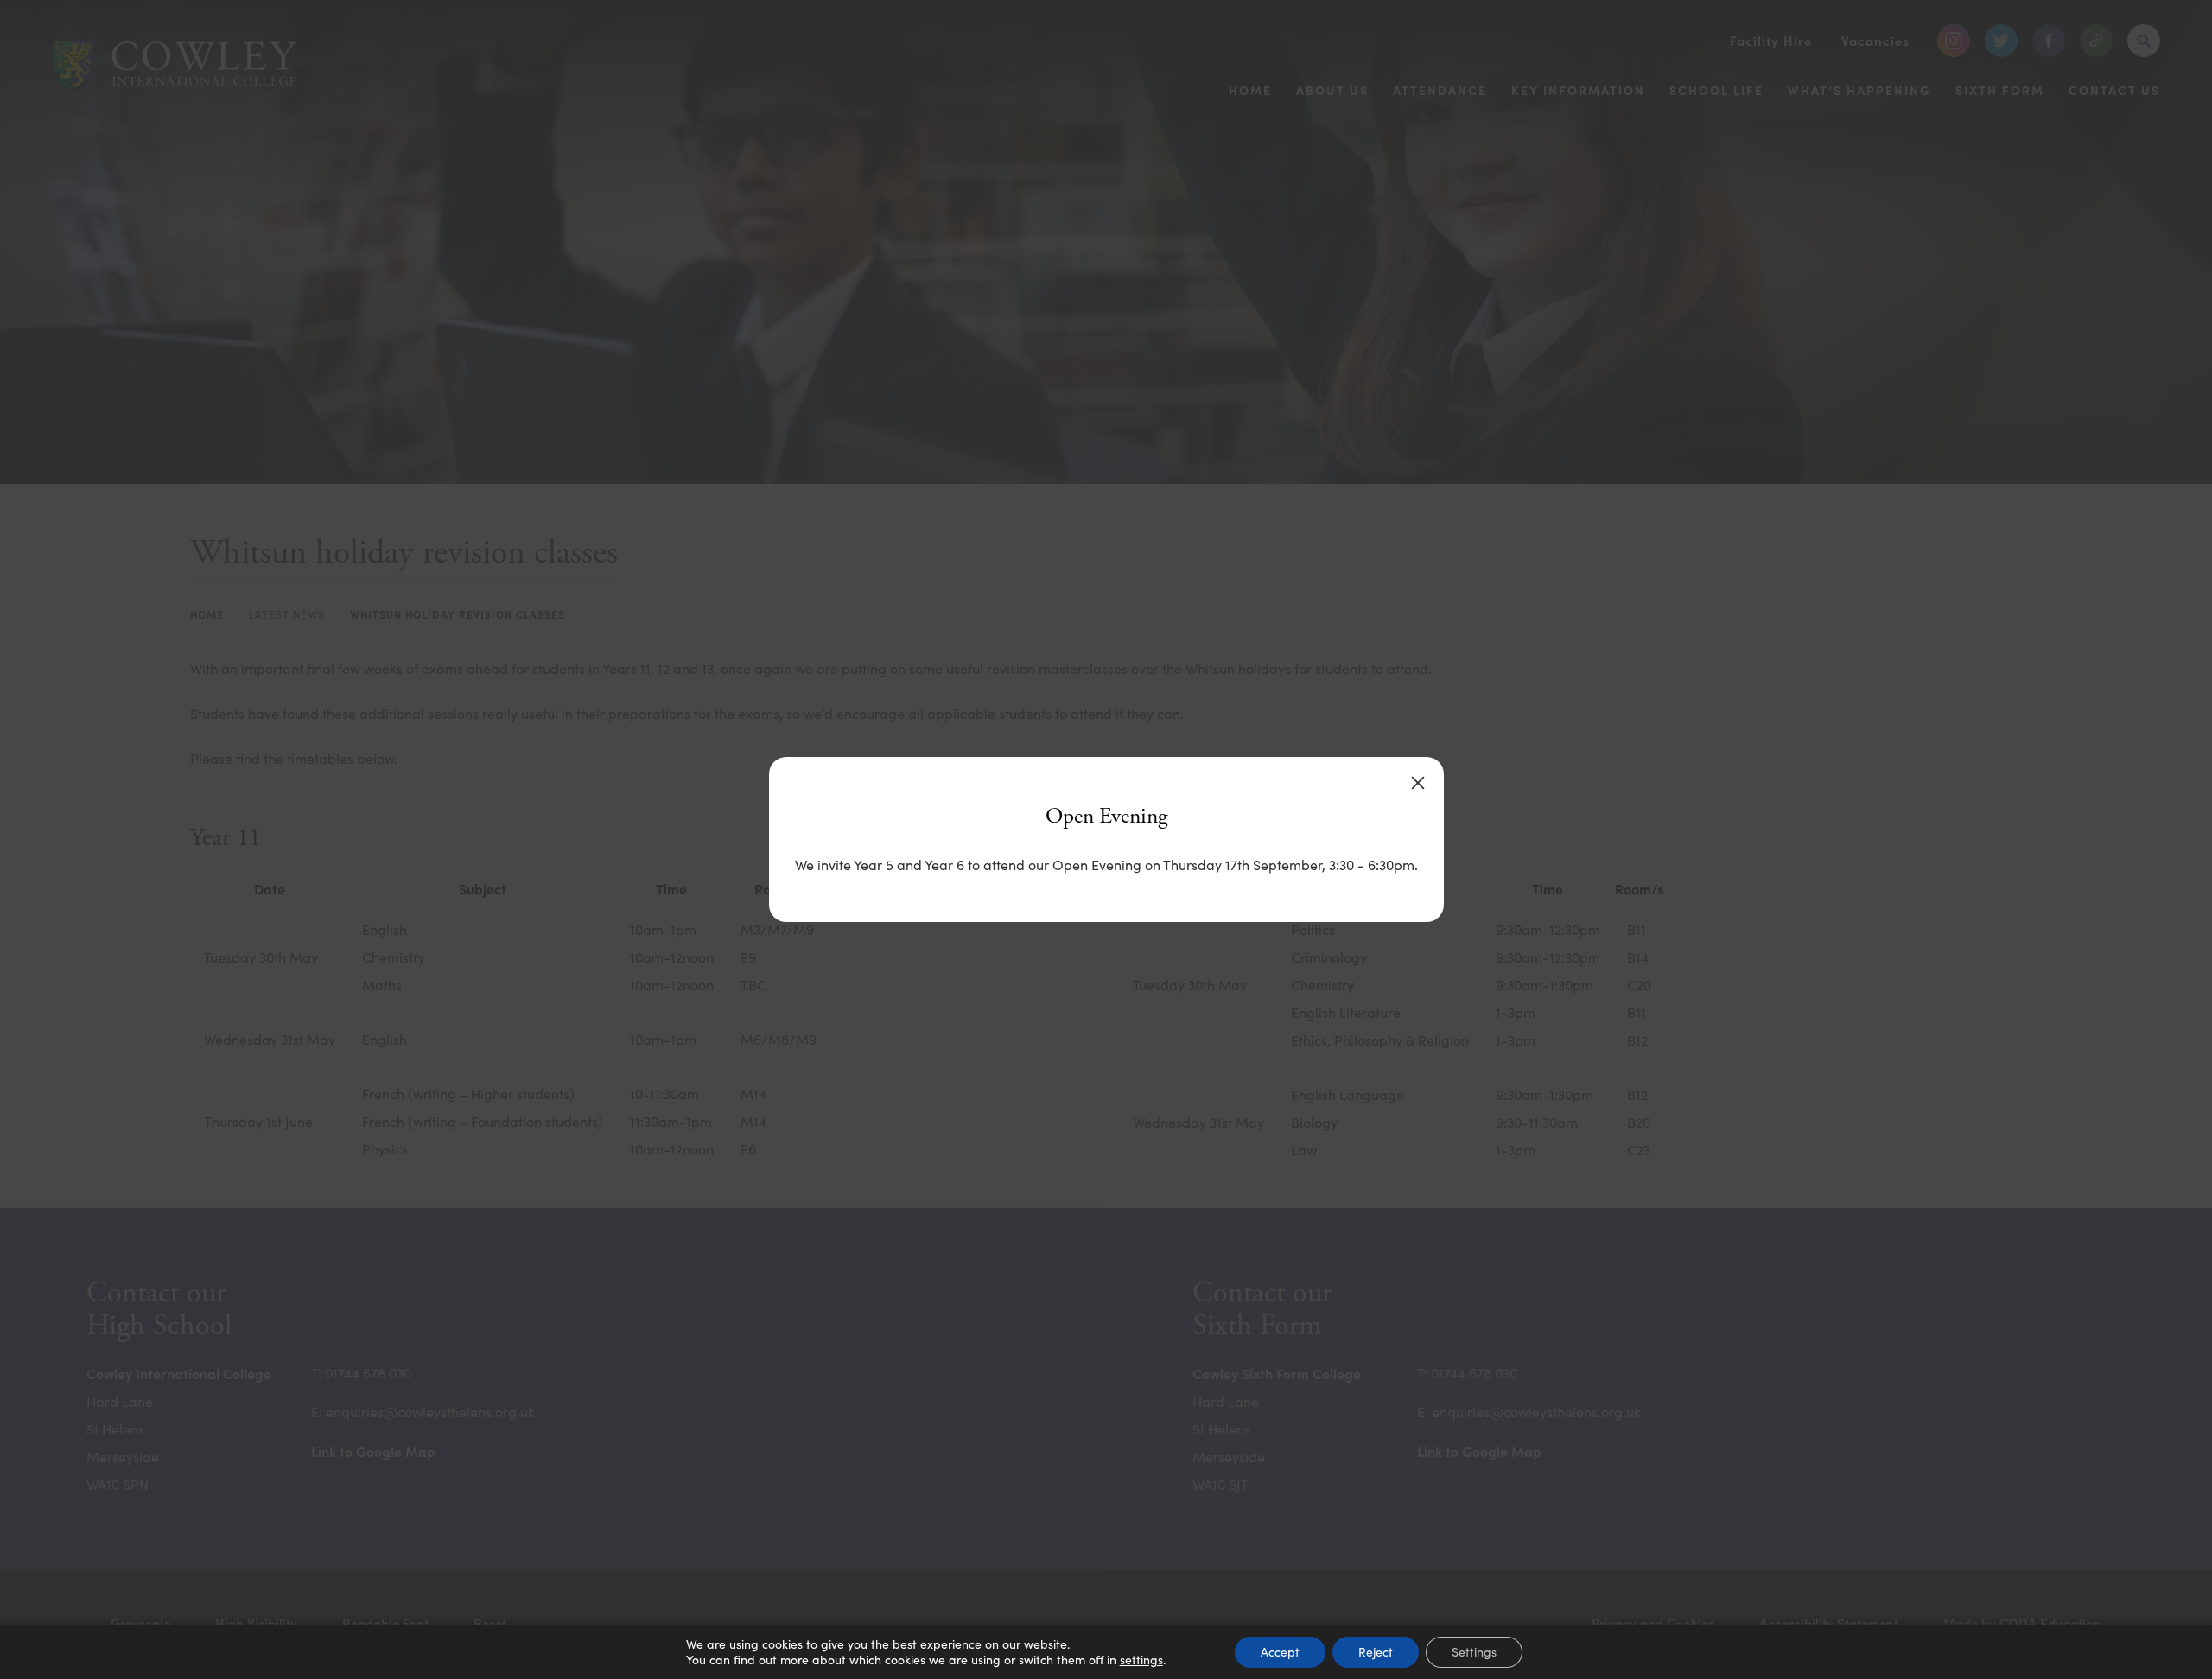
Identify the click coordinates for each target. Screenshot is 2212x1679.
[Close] (1418, 783)
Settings (1474, 1652)
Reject (1376, 1652)
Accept (1280, 1652)
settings (1141, 1660)
